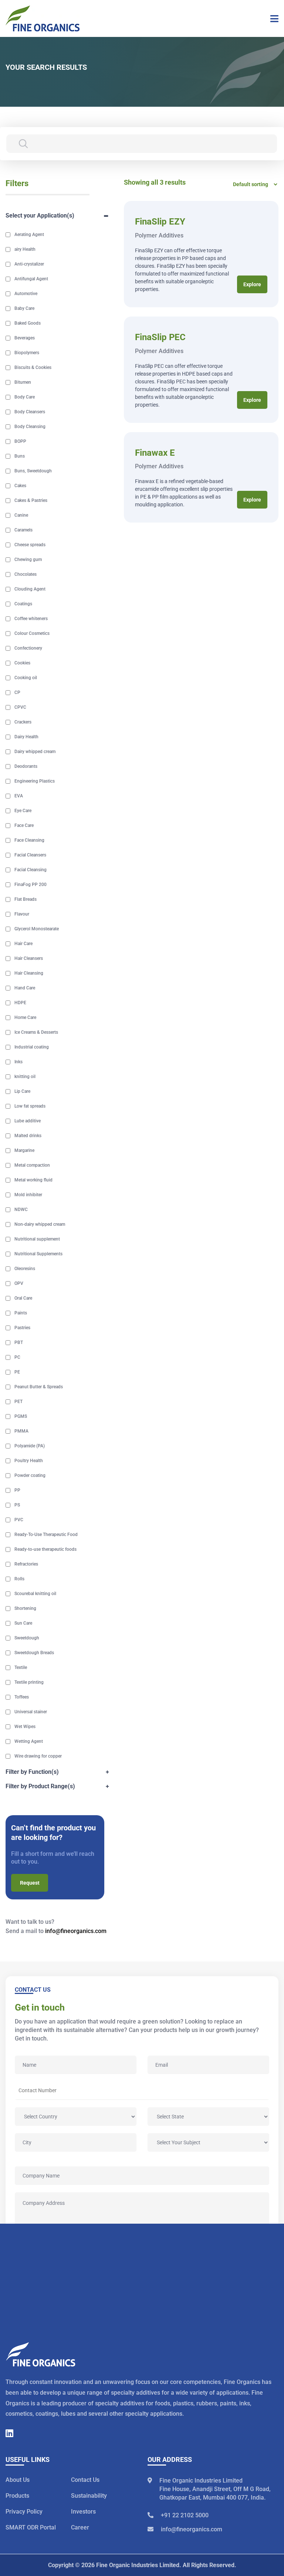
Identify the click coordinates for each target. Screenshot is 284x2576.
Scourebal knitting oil (35, 1594)
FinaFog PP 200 (31, 885)
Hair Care (23, 944)
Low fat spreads (30, 1106)
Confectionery (28, 648)
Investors (83, 2512)
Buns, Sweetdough (33, 471)
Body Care (25, 397)
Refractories (26, 1564)
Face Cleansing (29, 840)
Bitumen (23, 382)
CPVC (20, 707)
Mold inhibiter (28, 1195)
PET (18, 1402)
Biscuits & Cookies (33, 367)
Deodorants (26, 766)
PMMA (21, 1431)
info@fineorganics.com (76, 1931)
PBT (19, 1342)
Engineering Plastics (35, 781)
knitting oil (25, 1077)
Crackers (23, 722)
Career (80, 2528)
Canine (21, 515)
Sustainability (89, 2496)
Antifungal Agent (31, 279)
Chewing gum (28, 560)
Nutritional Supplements (38, 1254)
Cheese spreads (30, 545)
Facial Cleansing (31, 870)
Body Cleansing (30, 427)
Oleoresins (25, 1269)
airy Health (25, 249)
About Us (18, 2480)
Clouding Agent (30, 589)
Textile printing (29, 1682)
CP (17, 692)
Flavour (22, 914)
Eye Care (23, 811)
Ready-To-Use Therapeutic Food (46, 1535)
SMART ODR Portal (31, 2528)
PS (17, 1505)
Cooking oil (26, 678)
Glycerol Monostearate (37, 929)
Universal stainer (31, 1712)
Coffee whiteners (31, 619)
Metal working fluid (33, 1180)
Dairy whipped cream (35, 752)
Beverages (25, 338)
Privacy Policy (24, 2512)
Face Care (24, 825)
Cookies (22, 663)
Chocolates (26, 574)
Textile (21, 1667)
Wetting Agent (29, 1741)
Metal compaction (32, 1165)
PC (17, 1357)
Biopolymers (27, 353)
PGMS (21, 1416)
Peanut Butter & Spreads (39, 1387)
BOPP (20, 441)
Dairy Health (26, 737)
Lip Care (22, 1091)
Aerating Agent (29, 235)
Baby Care (24, 308)
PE (17, 1372)
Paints (21, 1313)
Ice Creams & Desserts (36, 1032)
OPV (19, 1283)
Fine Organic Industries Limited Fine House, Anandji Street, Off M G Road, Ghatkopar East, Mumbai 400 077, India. (215, 2489)
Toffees (22, 1697)
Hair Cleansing (29, 973)
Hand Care (25, 988)
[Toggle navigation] (272, 18)
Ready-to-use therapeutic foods (45, 1549)
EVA (19, 796)
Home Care (25, 1017)
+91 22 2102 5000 (185, 2516)
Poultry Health (29, 1461)
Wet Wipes (25, 1727)
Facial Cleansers (30, 855)
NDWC (21, 1210)
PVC (19, 1520)
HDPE (20, 1003)
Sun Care (23, 1623)
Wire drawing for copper (38, 1756)
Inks (18, 1062)
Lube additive (28, 1121)
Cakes (20, 486)
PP (17, 1490)
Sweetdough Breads (34, 1653)
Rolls (19, 1579)
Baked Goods (28, 323)
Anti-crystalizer (29, 264)
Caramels (23, 530)
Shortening (25, 1608)
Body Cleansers (30, 412)
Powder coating (30, 1475)
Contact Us (85, 2480)
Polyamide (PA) (30, 1446)
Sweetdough (27, 1638)
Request (30, 1883)
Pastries (22, 1328)
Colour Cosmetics (32, 633)
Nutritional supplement (37, 1239)
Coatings (23, 604)
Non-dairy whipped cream (40, 1224)
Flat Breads (26, 899)
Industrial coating (32, 1047)
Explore (252, 284)
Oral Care (23, 1298)
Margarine (24, 1150)
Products (17, 2496)
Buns (20, 456)
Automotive (26, 294)
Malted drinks (28, 1136)
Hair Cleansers (29, 958)
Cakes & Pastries (31, 500)
